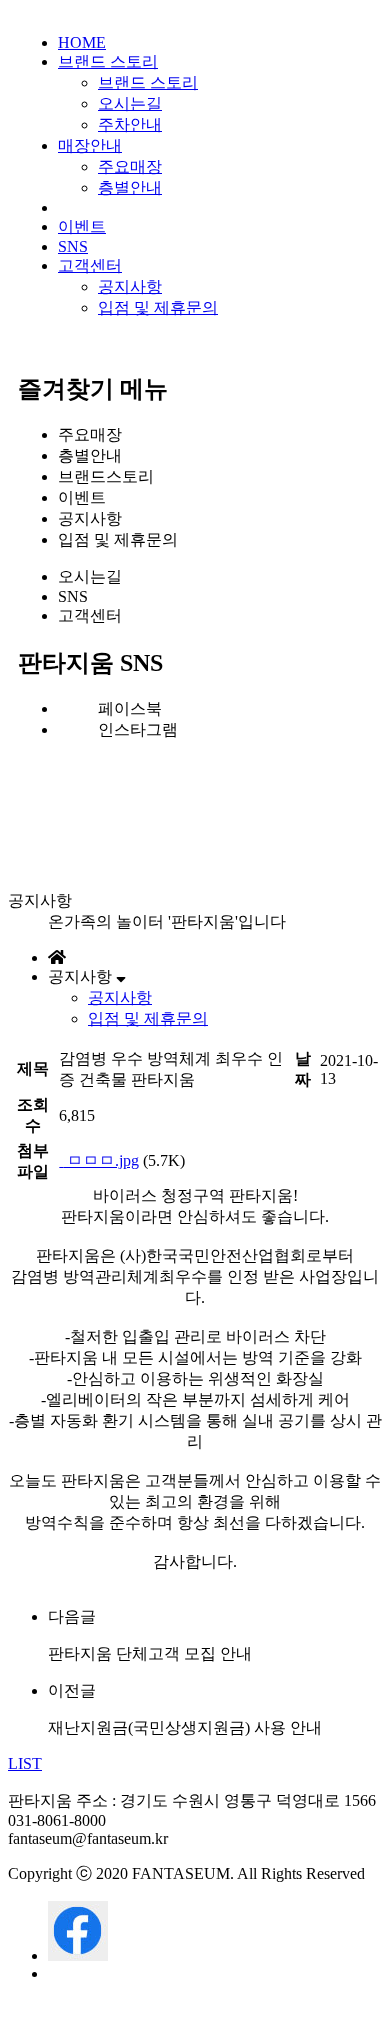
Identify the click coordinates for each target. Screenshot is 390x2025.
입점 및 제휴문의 (158, 307)
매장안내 (90, 145)
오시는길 (130, 103)
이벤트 (82, 226)
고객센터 (90, 265)
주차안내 (130, 124)
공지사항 (130, 286)
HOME (82, 42)
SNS (73, 246)
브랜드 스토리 (108, 61)
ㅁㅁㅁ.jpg (101, 1160)
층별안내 (130, 187)
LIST (25, 1763)
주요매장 (130, 166)
